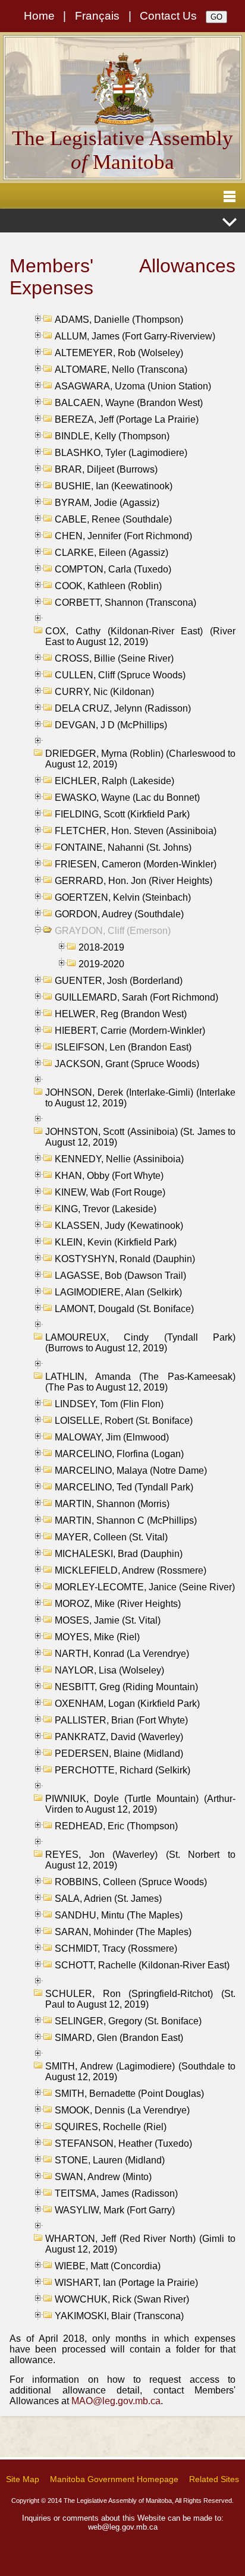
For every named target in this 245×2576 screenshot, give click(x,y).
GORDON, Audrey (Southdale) (119, 914)
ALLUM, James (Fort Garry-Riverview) (135, 336)
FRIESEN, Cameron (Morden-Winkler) (136, 864)
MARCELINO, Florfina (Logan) (119, 1454)
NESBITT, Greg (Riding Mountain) (126, 1687)
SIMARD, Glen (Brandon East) (119, 2038)
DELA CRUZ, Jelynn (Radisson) (123, 708)
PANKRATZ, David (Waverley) (119, 1737)
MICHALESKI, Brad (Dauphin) (119, 1554)
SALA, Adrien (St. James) (108, 1899)
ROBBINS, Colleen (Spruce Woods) (131, 1882)
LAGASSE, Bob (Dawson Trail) (120, 1276)
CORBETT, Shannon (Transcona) (125, 603)
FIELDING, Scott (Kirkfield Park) (122, 814)
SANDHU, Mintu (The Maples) (119, 1915)
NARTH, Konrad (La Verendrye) (122, 1654)
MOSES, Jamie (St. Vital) (108, 1620)
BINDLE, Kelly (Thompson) (112, 436)
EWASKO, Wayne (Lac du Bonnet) (127, 798)
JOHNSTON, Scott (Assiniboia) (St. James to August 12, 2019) (140, 1137)
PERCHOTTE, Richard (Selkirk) (122, 1770)
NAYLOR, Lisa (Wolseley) (109, 1670)
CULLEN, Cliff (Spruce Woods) (120, 675)
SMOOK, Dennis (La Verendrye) (122, 2110)
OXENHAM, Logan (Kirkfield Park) (127, 1704)
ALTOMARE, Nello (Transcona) (121, 369)
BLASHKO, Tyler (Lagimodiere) (121, 453)
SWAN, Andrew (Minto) (103, 2177)
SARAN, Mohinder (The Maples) (123, 1932)
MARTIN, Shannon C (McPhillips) (126, 1520)
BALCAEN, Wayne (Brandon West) (129, 403)
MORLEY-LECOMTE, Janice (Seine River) (145, 1587)
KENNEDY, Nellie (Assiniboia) (119, 1159)
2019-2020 (101, 964)
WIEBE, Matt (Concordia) (108, 2266)
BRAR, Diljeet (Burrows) (106, 469)
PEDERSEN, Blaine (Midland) (119, 1753)
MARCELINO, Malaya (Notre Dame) (131, 1471)
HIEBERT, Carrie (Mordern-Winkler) (130, 1031)
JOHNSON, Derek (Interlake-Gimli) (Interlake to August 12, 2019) (140, 1098)
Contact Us (168, 16)
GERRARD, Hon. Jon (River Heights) (134, 881)
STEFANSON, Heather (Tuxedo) (123, 2143)
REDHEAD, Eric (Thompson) (116, 1826)
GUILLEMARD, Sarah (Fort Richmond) (136, 997)
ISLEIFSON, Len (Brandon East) (123, 1047)
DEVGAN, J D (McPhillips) (111, 725)
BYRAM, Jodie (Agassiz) (107, 503)
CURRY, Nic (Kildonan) (104, 692)
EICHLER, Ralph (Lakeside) (114, 781)
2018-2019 (101, 947)
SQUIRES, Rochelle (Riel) (111, 2127)
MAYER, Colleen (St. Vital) (111, 1537)
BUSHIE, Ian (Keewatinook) (114, 486)
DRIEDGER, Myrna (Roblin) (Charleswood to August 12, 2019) (140, 759)
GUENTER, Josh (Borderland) (119, 981)
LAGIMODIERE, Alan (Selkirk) (118, 1292)
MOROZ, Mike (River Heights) (118, 1604)
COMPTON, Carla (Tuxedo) (113, 569)
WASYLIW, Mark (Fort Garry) (115, 2210)
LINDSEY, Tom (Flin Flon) (109, 1404)
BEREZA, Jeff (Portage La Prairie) (127, 419)
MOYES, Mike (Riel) (97, 1637)
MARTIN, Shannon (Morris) (112, 1504)
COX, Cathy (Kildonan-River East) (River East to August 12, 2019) (140, 636)
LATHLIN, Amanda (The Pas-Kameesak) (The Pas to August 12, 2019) (140, 1382)
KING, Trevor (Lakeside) (106, 1209)
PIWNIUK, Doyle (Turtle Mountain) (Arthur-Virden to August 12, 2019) (140, 1804)
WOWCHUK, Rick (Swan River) (122, 2299)
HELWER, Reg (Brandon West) (121, 1014)
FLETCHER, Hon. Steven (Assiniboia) (136, 831)
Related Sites (214, 2479)
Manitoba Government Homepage (114, 2479)
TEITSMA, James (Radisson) (116, 2193)
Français (97, 16)
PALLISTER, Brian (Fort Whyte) (121, 1720)
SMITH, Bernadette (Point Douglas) (129, 2094)
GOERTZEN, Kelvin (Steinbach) (123, 897)
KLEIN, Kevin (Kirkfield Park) (116, 1242)
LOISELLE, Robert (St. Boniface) (124, 1421)
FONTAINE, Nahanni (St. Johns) (123, 847)
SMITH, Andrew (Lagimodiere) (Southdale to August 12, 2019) (140, 2072)
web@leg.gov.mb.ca (123, 2527)
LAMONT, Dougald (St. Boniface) (124, 1309)
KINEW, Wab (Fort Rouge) (110, 1192)
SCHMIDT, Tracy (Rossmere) (116, 1948)
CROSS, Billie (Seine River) (114, 658)
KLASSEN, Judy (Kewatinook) (119, 1226)
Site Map (23, 2479)
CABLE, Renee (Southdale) (113, 519)
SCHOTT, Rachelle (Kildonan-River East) (142, 1965)
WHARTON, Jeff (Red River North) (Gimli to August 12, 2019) (140, 2244)
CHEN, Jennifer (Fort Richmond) (123, 536)
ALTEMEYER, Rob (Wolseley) (119, 353)
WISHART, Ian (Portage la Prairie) (126, 2283)
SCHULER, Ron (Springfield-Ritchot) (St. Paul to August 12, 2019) (140, 1999)
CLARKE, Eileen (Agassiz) (111, 553)
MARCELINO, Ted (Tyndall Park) (124, 1487)
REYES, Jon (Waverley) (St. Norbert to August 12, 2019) (140, 1860)
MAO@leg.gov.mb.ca (116, 2401)
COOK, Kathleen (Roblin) (108, 586)
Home (39, 16)
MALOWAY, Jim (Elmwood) (112, 1437)
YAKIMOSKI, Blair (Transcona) (119, 2316)
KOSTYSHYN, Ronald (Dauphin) (125, 1259)
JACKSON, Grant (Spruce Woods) (127, 1064)
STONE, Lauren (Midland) (110, 2160)
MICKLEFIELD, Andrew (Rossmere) (131, 1570)
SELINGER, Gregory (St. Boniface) (128, 2021)
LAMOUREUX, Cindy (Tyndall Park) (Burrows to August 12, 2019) (140, 1343)
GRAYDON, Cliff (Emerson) (113, 931)
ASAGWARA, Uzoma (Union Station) (133, 386)
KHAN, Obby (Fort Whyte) (109, 1176)
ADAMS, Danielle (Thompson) (119, 320)
